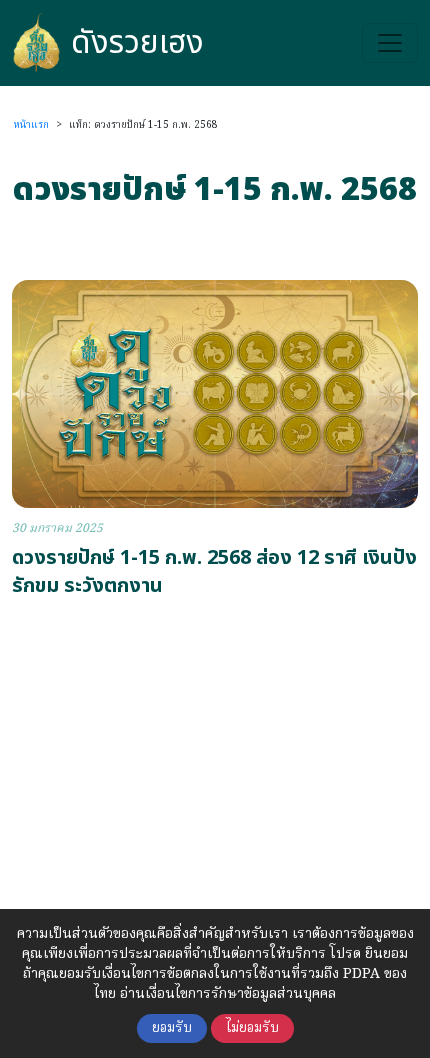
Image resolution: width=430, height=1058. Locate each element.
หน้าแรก (31, 125)
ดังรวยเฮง (137, 43)
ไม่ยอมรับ (252, 1028)
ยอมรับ (172, 1028)
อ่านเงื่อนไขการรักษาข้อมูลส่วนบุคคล (228, 994)
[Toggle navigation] (390, 43)
